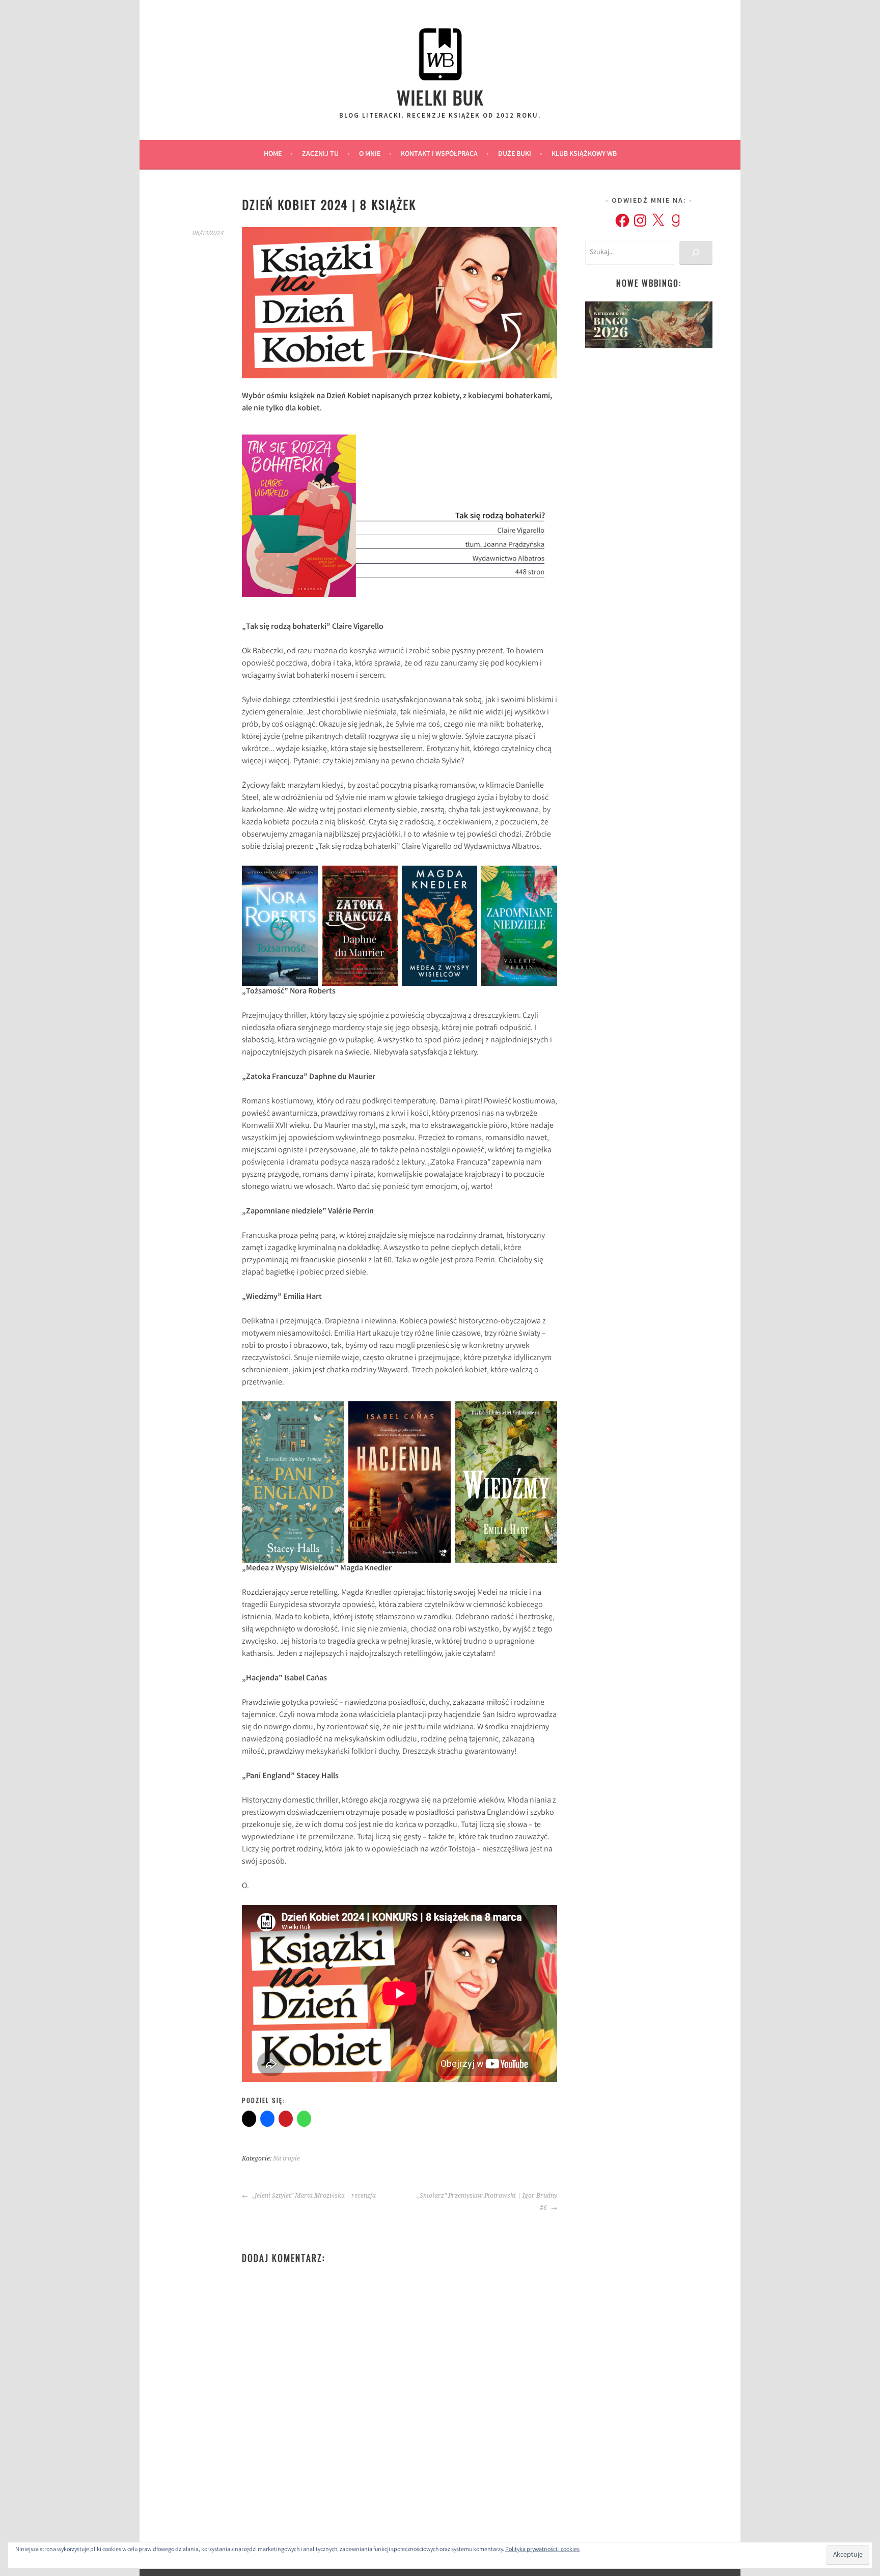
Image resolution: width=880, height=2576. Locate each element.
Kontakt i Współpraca (439, 154)
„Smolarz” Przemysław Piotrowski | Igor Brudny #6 (487, 2202)
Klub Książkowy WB (584, 154)
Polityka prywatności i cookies (542, 2550)
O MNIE (370, 154)
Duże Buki (515, 154)
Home (273, 154)
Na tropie (286, 2158)
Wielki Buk (440, 97)
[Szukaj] (696, 253)
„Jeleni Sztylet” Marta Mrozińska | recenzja (313, 2196)
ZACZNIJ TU (320, 154)
